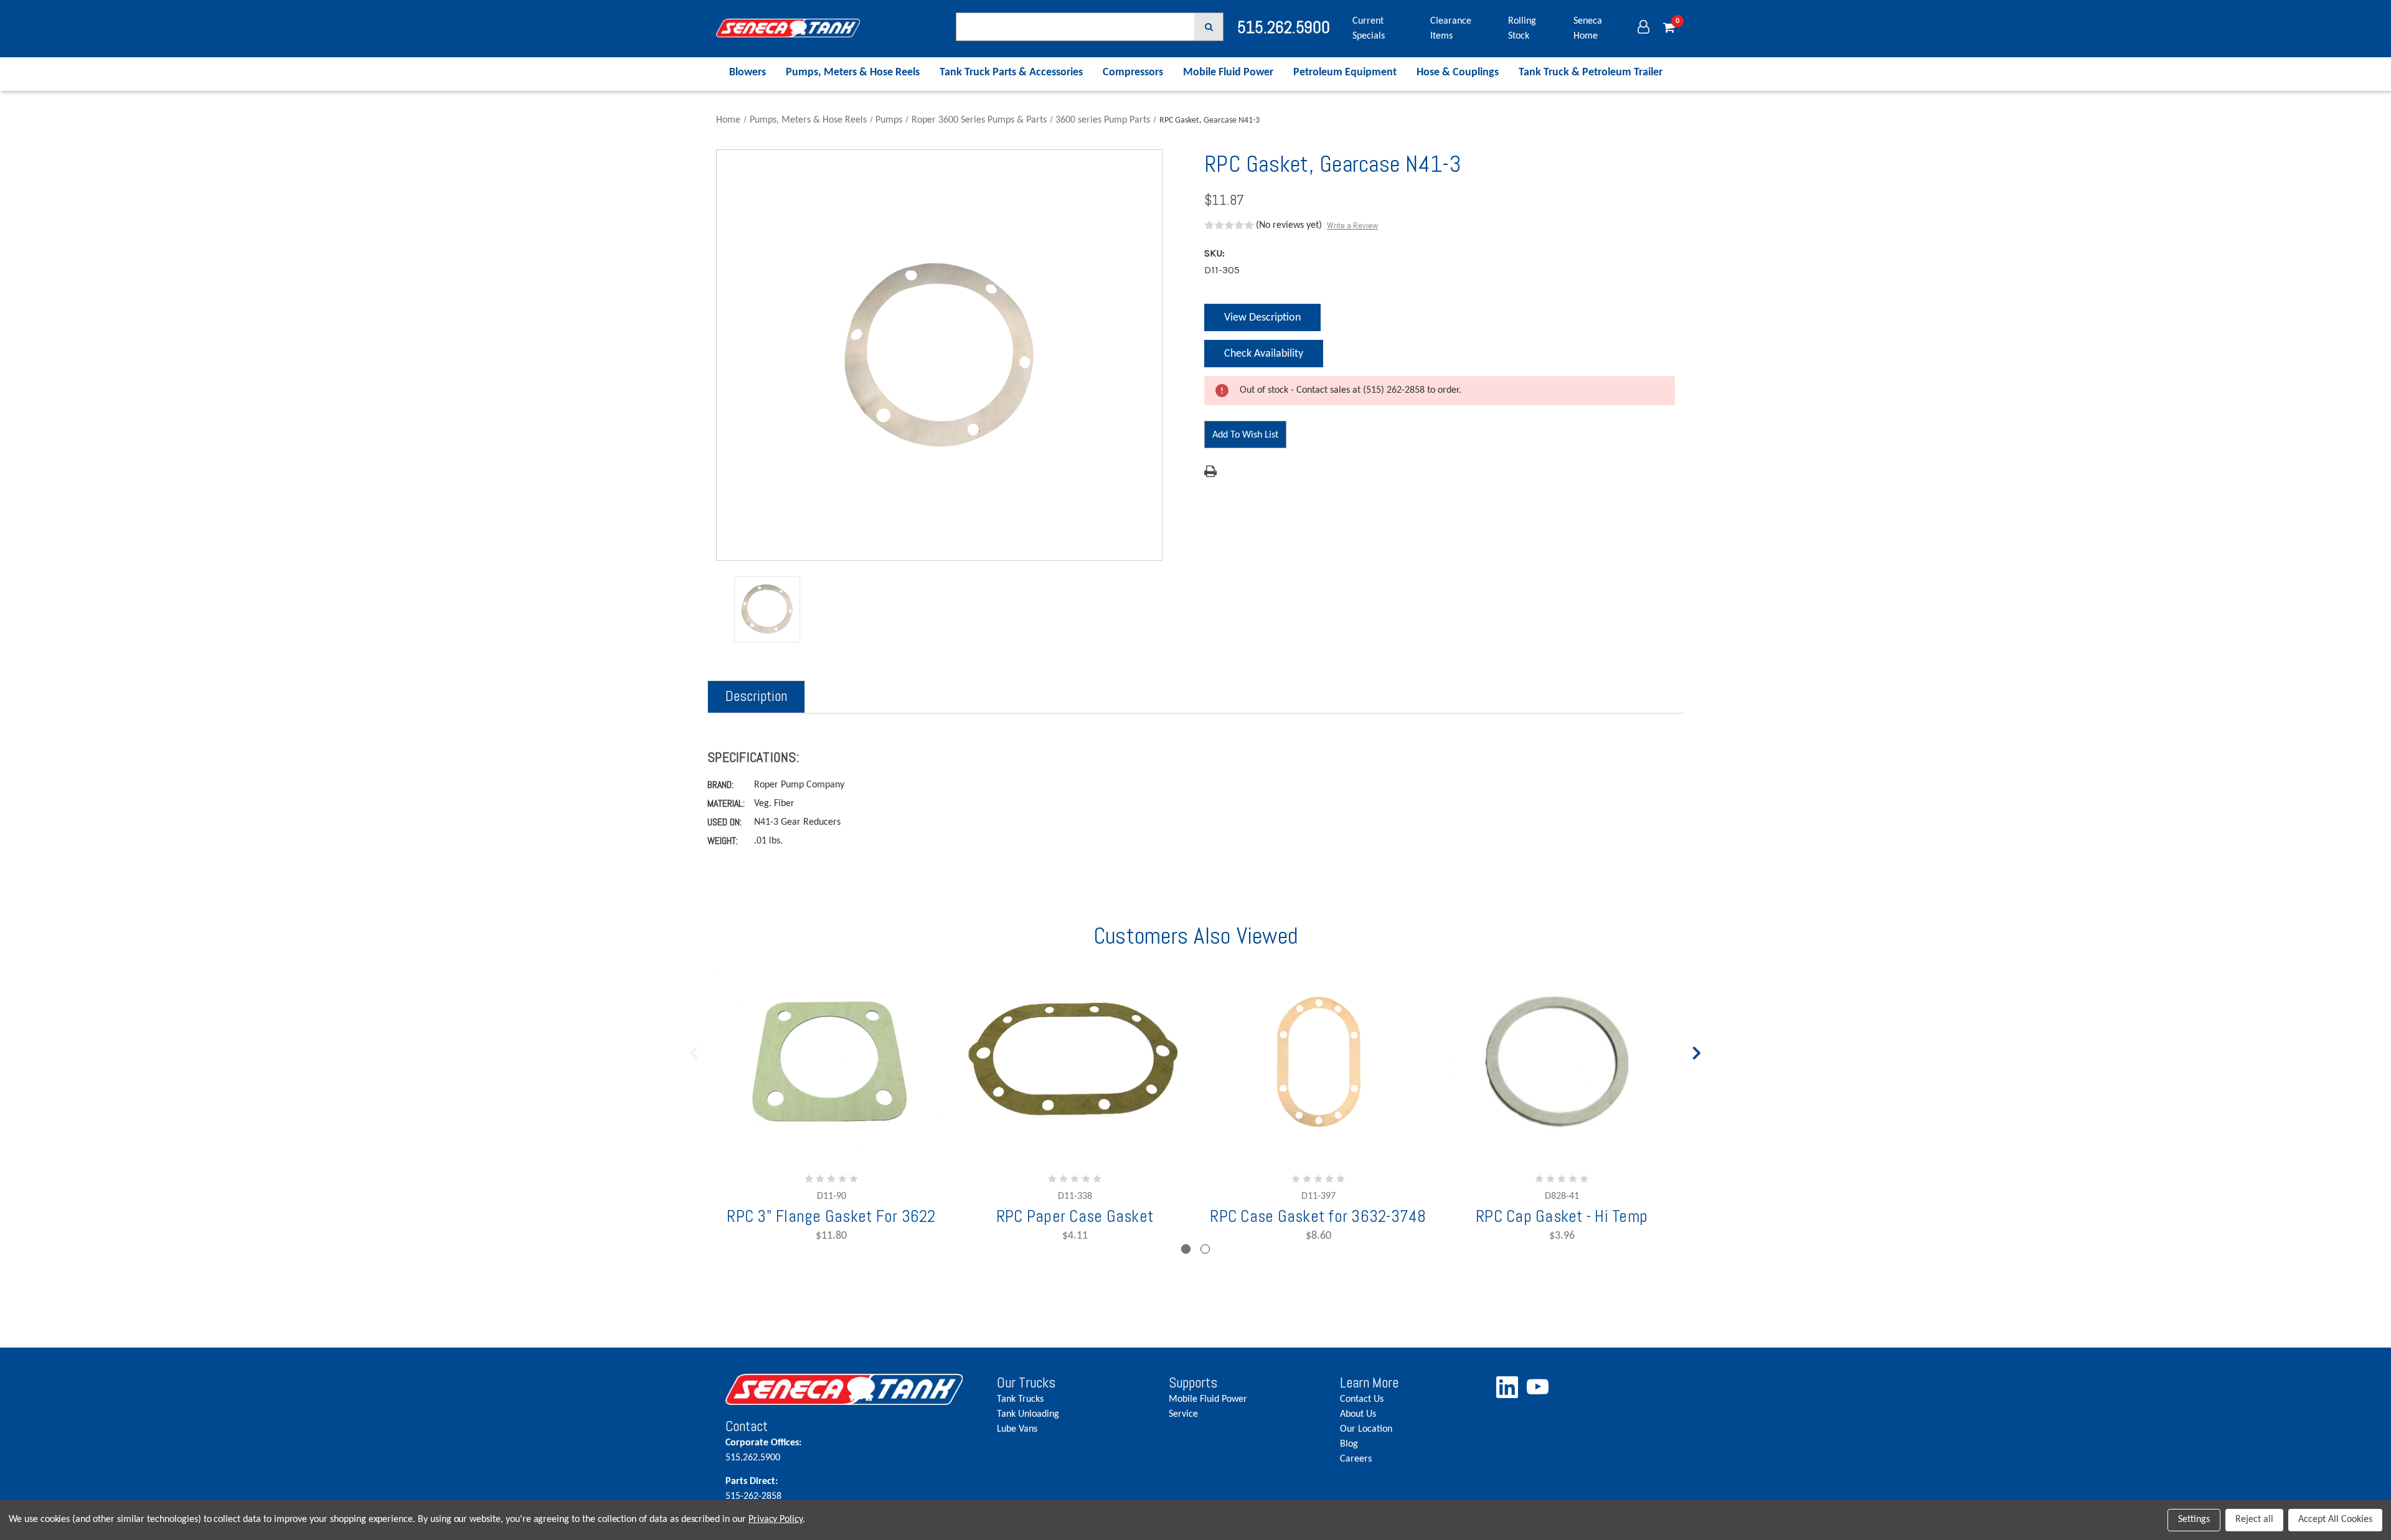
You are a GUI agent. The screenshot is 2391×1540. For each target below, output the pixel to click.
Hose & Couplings (1458, 73)
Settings (2194, 1519)
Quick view (1318, 1086)
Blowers (747, 73)
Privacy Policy (776, 1519)
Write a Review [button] (1352, 225)
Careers (1356, 1459)
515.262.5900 (763, 1450)
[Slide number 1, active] (1186, 1249)
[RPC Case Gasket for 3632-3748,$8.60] (1318, 1061)
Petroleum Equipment (1345, 73)
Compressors (1133, 73)
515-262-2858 (753, 1489)
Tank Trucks (1020, 1399)
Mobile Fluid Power (1228, 73)
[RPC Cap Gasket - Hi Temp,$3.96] (1562, 1061)
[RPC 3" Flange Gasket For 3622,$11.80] (831, 1061)
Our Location (1366, 1429)
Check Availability (1263, 358)
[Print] (1210, 471)
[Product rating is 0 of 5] (1229, 225)
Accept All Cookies (2335, 1519)
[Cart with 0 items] (1669, 29)
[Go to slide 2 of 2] (694, 1050)
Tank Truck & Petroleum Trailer (1591, 73)
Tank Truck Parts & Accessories (1011, 73)
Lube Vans (1017, 1429)
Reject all (2254, 1519)
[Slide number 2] (1205, 1249)
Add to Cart (1035, 1120)
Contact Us (1362, 1399)
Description (756, 696)
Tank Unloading (1028, 1414)
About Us (1358, 1414)
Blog (1349, 1444)
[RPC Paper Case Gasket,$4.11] (1075, 1061)
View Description (1262, 318)
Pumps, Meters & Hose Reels (853, 73)
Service (1183, 1414)
